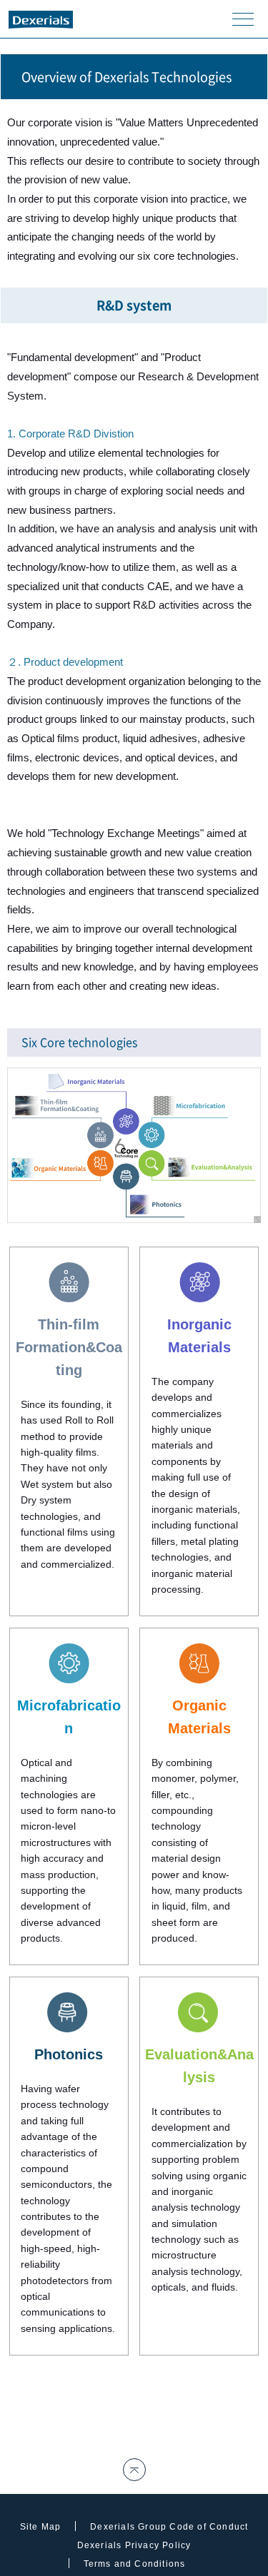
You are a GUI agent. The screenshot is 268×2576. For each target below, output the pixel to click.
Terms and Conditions (135, 2564)
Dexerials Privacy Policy (134, 2545)
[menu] (243, 19)
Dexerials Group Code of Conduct (169, 2527)
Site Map (41, 2527)
